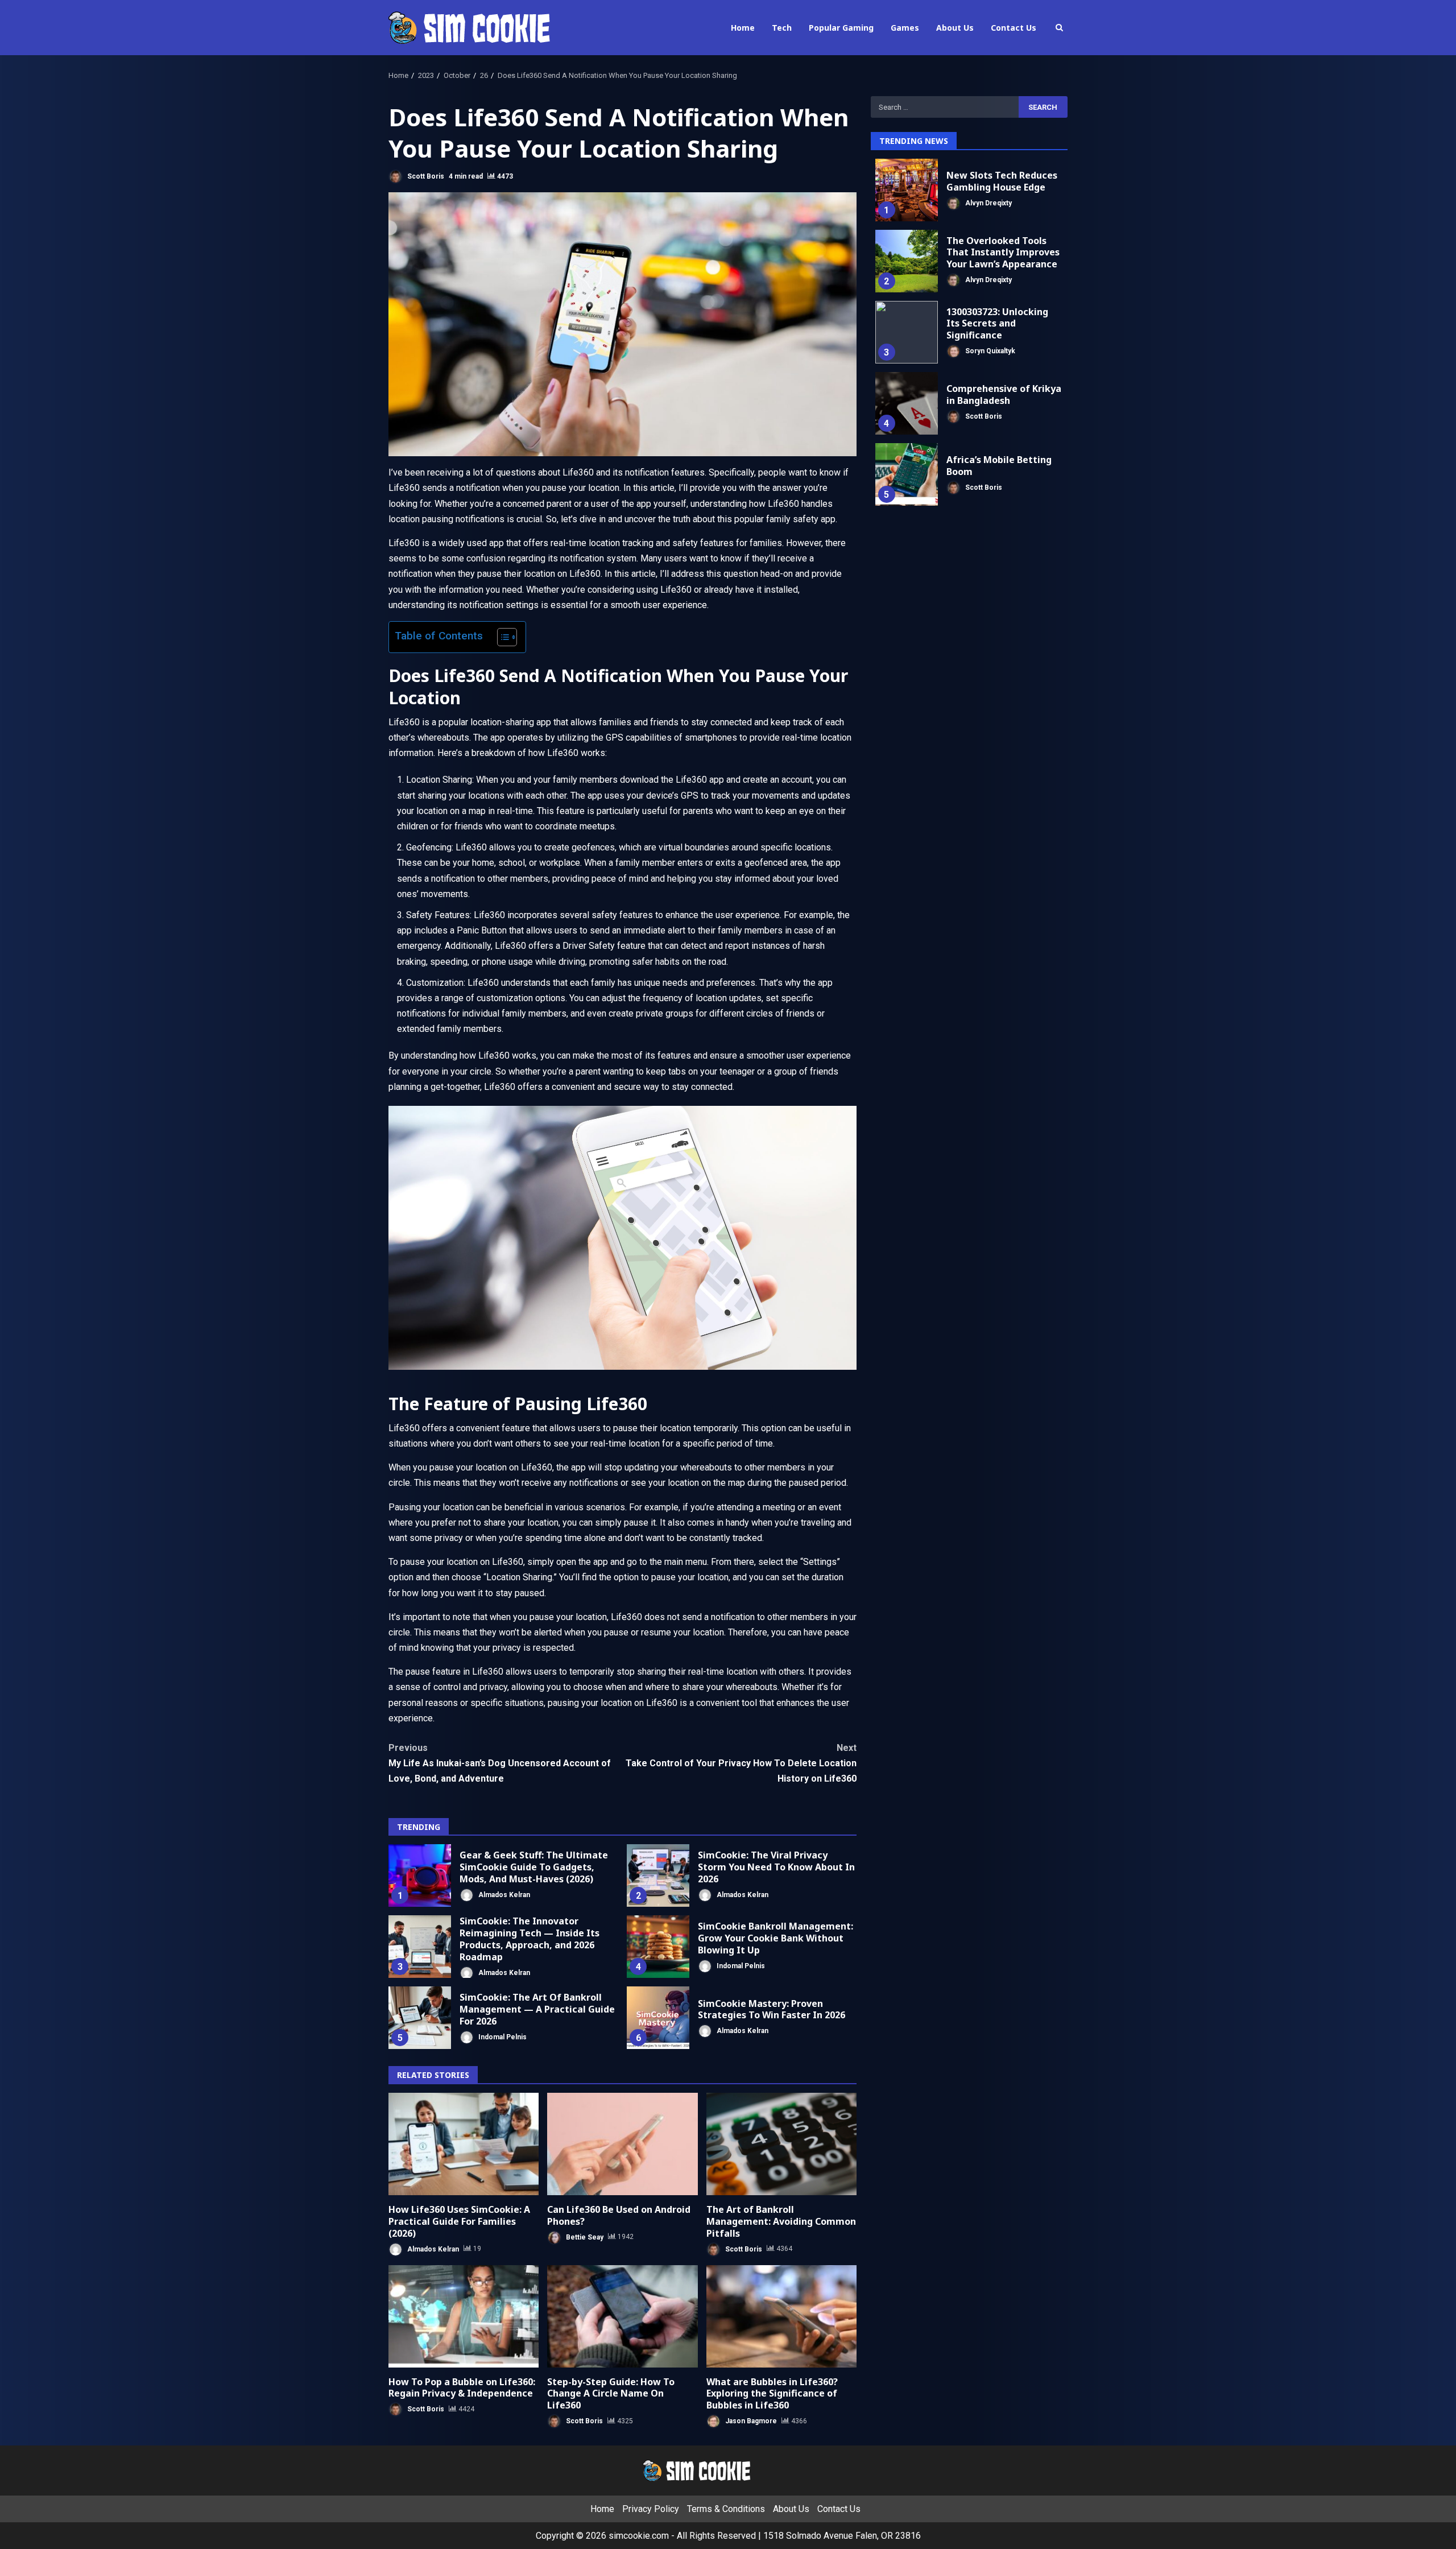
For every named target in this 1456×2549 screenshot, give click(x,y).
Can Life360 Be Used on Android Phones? (622, 2144)
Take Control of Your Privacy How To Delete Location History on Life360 (741, 1763)
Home (743, 28)
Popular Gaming (841, 28)
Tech (782, 28)
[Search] (1059, 28)
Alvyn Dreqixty (988, 203)
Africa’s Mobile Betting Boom (907, 474)
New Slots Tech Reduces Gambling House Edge (907, 190)
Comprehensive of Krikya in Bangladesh (907, 403)
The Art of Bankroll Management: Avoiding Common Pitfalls (781, 2144)
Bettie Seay (584, 2237)
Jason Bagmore (750, 2421)
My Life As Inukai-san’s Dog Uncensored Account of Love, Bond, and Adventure (500, 1763)
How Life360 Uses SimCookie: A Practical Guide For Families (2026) (464, 2144)
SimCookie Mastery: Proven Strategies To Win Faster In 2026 (658, 2018)
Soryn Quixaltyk (989, 351)
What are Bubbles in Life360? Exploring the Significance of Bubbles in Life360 (781, 2316)
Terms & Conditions (726, 2509)
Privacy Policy (651, 2509)
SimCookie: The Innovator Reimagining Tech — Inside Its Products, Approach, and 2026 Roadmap (420, 1947)
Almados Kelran (503, 1894)
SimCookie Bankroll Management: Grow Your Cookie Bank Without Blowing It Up (658, 1947)
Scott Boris (425, 176)
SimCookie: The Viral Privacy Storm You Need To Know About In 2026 (658, 1875)
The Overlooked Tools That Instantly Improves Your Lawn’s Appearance (907, 261)
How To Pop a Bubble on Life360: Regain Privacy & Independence (464, 2316)
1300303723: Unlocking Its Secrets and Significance (907, 332)
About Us (955, 28)
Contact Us (1014, 28)
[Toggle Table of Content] (501, 637)
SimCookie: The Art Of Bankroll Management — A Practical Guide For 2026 (420, 2018)
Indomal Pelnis (740, 1965)
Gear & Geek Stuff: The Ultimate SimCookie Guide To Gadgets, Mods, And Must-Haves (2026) (420, 1875)
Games (905, 28)
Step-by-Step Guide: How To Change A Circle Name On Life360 (622, 2316)
